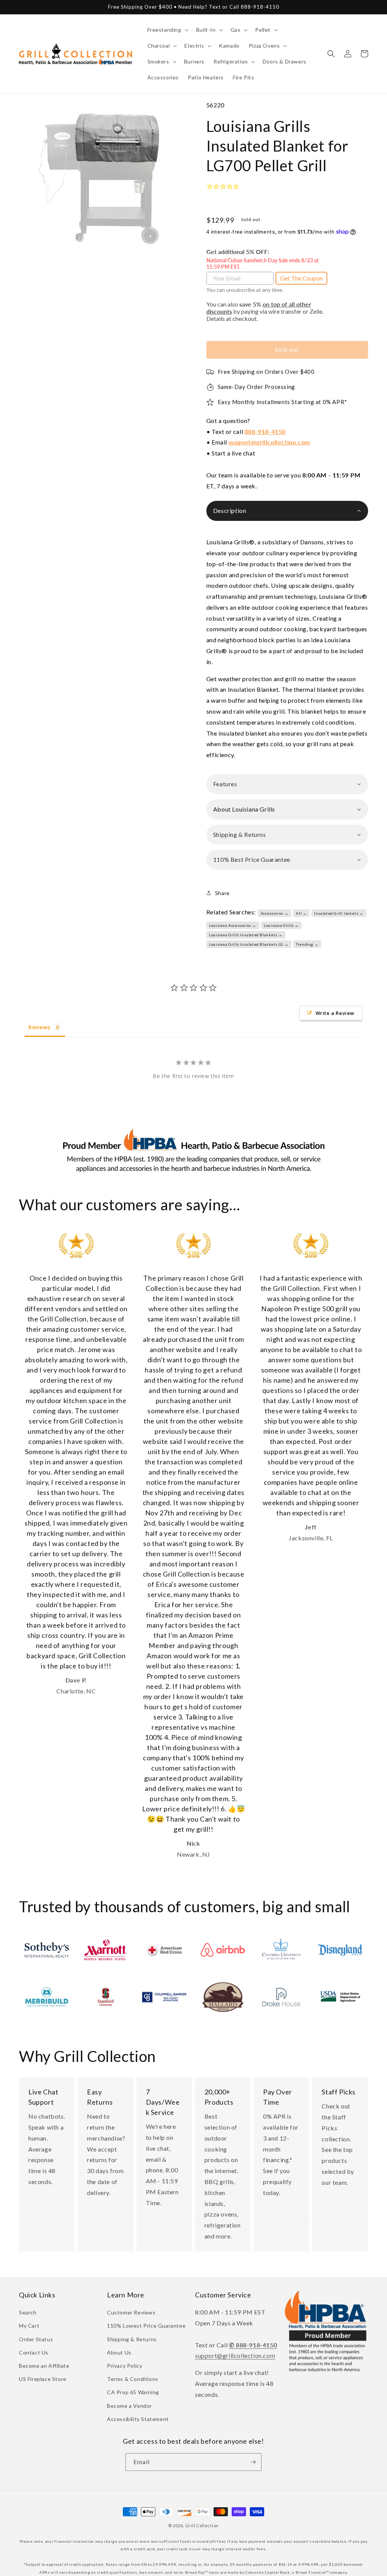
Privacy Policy (125, 2366)
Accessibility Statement (138, 2419)
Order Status (36, 2339)
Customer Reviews (131, 2312)
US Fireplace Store (43, 2379)
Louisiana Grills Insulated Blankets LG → (249, 944)
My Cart (29, 2326)
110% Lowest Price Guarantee (146, 2326)
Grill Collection (202, 2526)
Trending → (307, 944)
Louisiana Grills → (281, 925)
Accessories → (275, 913)
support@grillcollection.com (269, 442)
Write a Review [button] (335, 1013)
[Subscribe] (253, 2462)
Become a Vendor (129, 2406)
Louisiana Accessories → (233, 925)
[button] (167, 30)
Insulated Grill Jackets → (339, 913)
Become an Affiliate (44, 2366)
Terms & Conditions (133, 2379)
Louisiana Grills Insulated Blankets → (246, 935)
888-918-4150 (265, 431)
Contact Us (34, 2352)
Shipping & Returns (132, 2339)
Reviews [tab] (39, 1027)
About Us (119, 2352)
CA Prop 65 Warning (133, 2392)
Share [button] (222, 893)
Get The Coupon (301, 278)
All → (301, 913)
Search (28, 2312)
